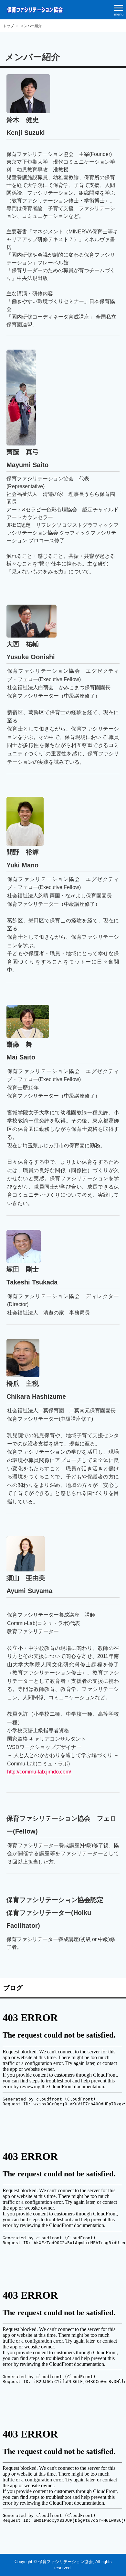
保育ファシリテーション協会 (35, 10)
